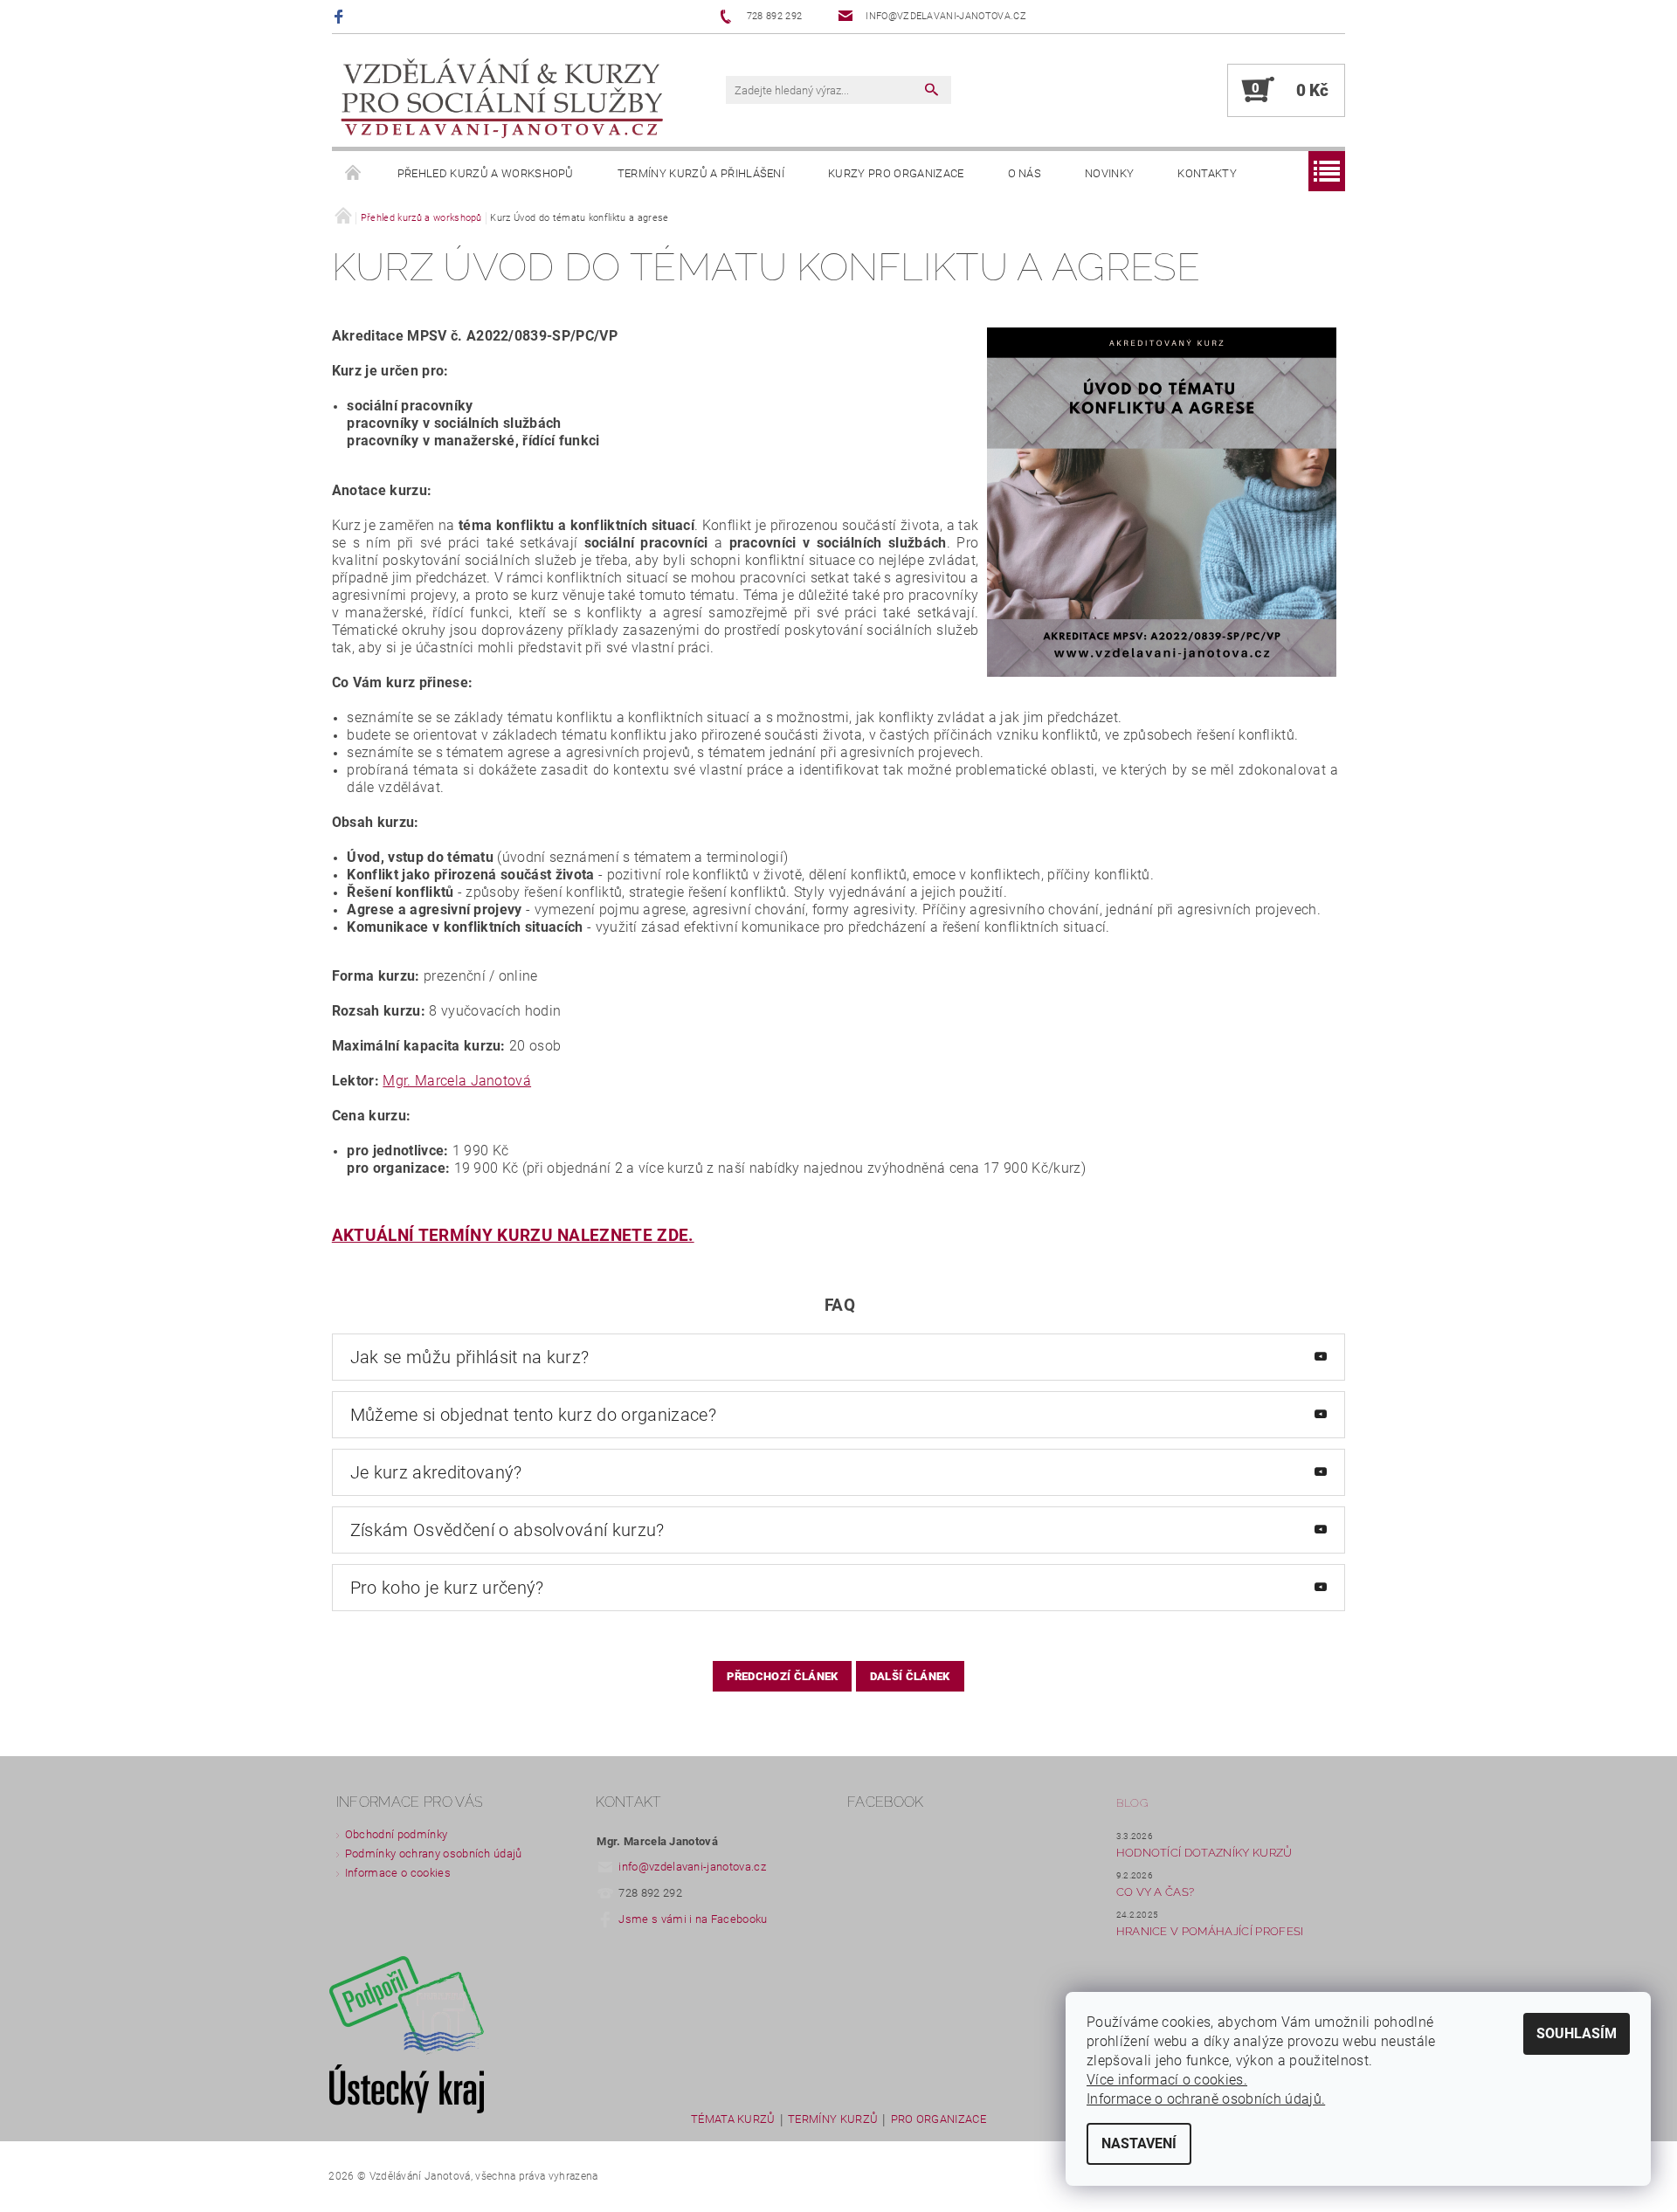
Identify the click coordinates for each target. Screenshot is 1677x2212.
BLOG (1132, 1803)
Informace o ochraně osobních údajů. (1206, 2099)
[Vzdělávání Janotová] (502, 99)
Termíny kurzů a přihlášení (701, 173)
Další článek (910, 1676)
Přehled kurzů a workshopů (486, 173)
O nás (1025, 173)
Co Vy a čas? (1156, 1892)
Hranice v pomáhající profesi (1210, 1931)
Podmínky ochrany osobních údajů (434, 1854)
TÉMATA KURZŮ (733, 2119)
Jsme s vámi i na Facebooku (693, 1919)
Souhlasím (1577, 2033)
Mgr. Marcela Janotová (457, 1081)
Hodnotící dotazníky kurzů (1204, 1853)
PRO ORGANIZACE (939, 2119)
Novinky (1109, 173)
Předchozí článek (782, 1676)
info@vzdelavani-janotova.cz (692, 1867)
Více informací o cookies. (1167, 2080)
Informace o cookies (398, 1873)
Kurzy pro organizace (896, 173)
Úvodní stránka (354, 174)
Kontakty (1207, 173)
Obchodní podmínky (396, 1834)
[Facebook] (341, 16)
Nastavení (1139, 2143)
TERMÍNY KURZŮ (833, 2119)
